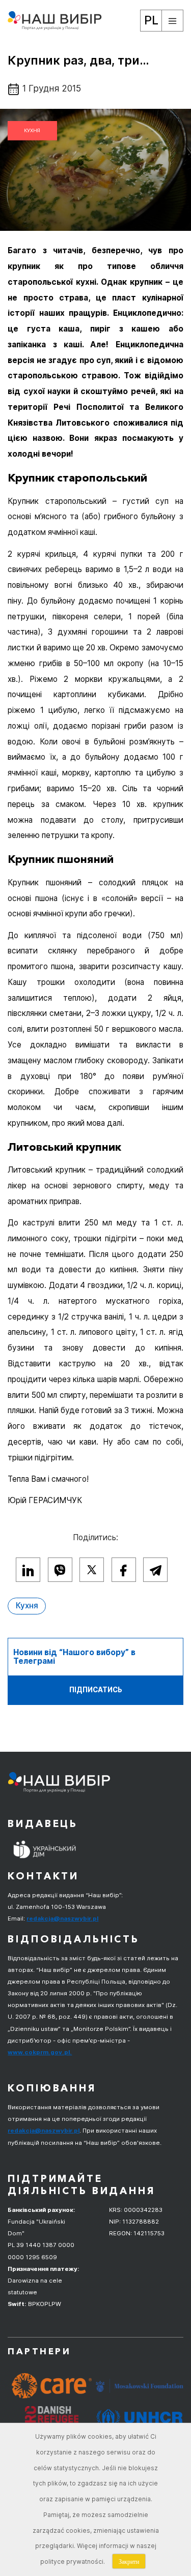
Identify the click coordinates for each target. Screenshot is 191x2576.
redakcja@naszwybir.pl (62, 1919)
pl (151, 20)
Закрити (129, 2561)
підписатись (96, 1690)
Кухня (32, 130)
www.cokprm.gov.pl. (40, 2052)
